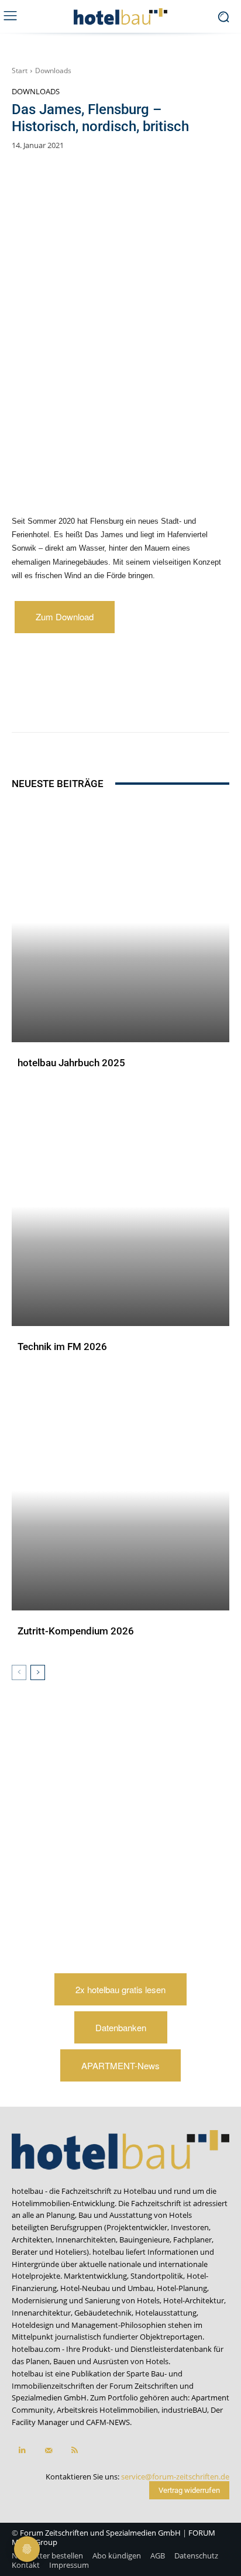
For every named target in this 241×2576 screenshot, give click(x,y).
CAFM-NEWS (108, 2422)
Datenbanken (121, 2027)
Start (20, 71)
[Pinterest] (60, 703)
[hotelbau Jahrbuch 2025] (120, 923)
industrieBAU (184, 2410)
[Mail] (48, 2450)
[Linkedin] (114, 703)
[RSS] (75, 2450)
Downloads (53, 71)
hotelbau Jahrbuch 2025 (71, 1063)
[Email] (168, 703)
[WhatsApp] (87, 703)
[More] (222, 703)
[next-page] (38, 1672)
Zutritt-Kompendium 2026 (76, 1631)
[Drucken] (195, 703)
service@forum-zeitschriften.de (175, 2477)
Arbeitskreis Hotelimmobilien (107, 2410)
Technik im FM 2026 (62, 1347)
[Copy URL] (141, 703)
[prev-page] (19, 1672)
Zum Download (65, 616)
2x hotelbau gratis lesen (120, 1989)
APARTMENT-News (120, 2065)
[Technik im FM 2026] (120, 1206)
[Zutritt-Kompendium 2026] (120, 1491)
